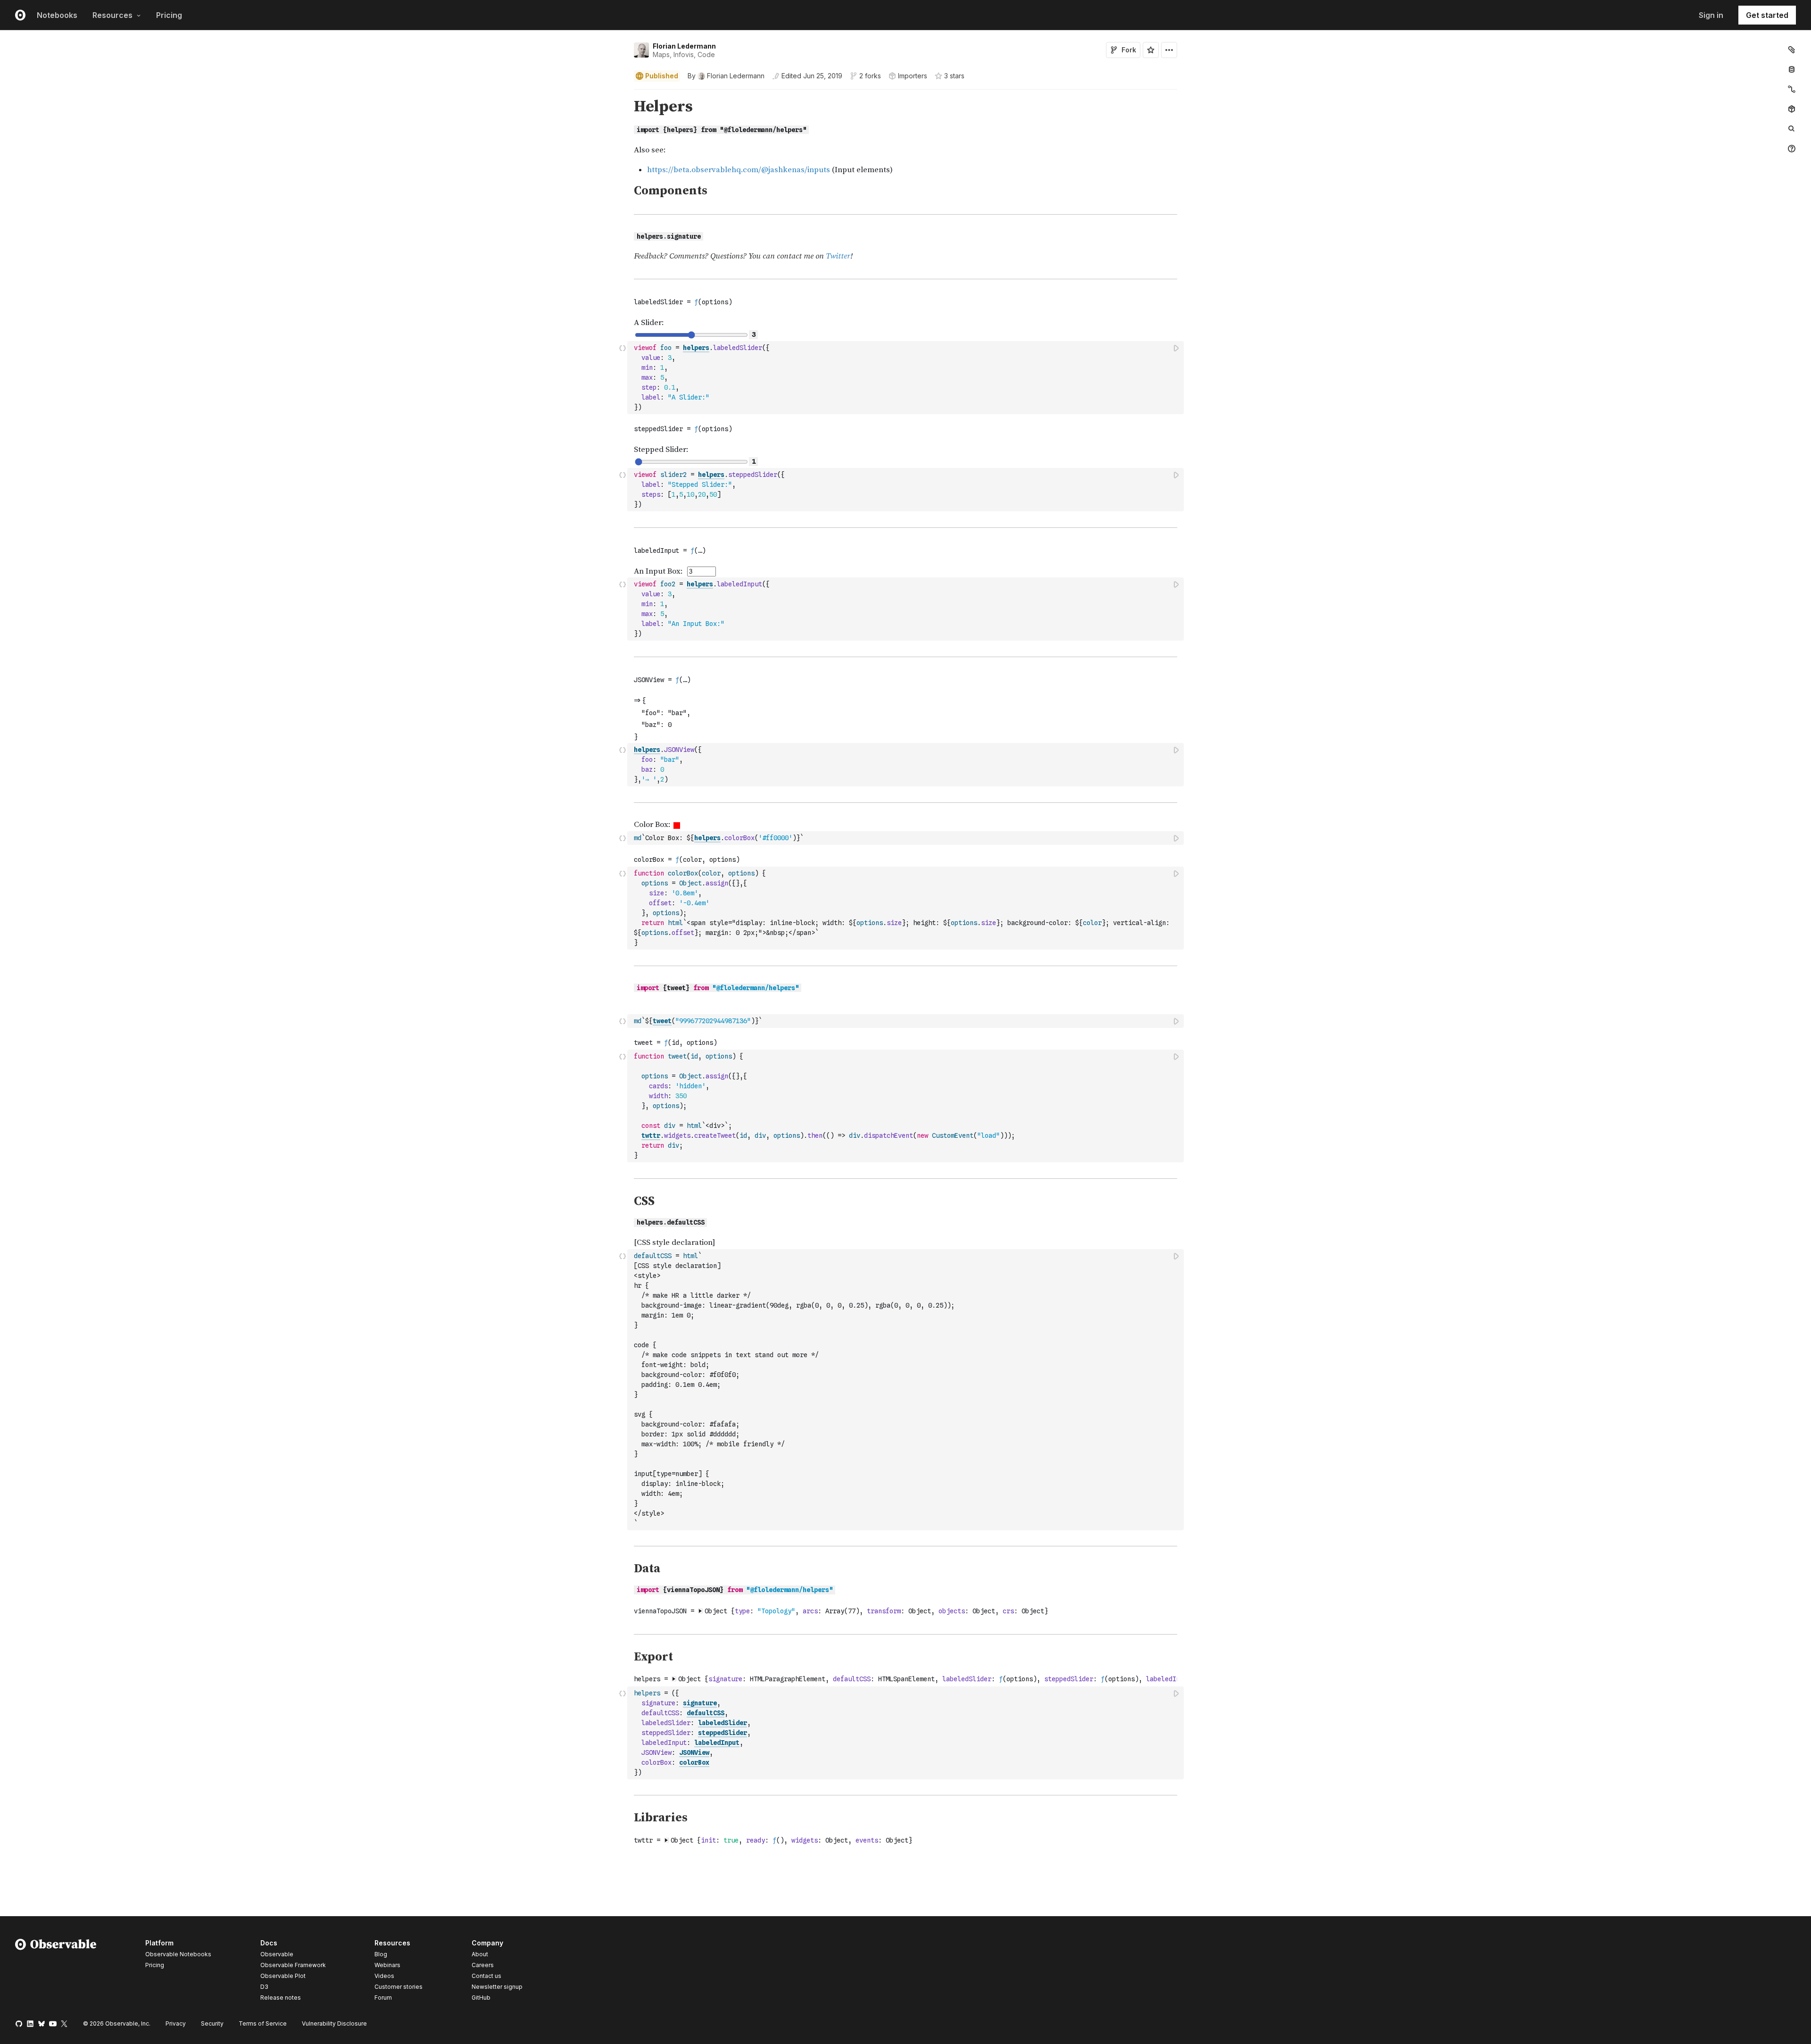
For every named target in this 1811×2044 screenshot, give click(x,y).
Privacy (176, 2023)
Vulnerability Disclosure (334, 2023)
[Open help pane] (1792, 149)
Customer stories (399, 1987)
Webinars (387, 1965)
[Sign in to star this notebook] (1151, 50)
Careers (483, 1965)
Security (212, 2023)
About (480, 1954)
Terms (263, 2023)
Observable (277, 1954)
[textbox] (906, 378)
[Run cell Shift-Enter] (1177, 348)
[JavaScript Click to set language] (623, 377)
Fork (1129, 50)
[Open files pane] (1792, 50)
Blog (381, 1954)
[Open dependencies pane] (1792, 109)
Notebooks (57, 15)
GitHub (481, 1998)
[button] (623, 94)
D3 (264, 1987)
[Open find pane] (1792, 129)
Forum (383, 1998)
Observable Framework (293, 1965)
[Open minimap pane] (1792, 89)
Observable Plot (283, 1976)
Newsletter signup (497, 1987)
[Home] (56, 1972)
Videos (384, 1976)
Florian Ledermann (684, 46)
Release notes (281, 1998)
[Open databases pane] (1792, 69)
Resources (112, 15)
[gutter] (314, 107)
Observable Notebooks (178, 1954)
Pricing (169, 15)
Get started (1767, 15)
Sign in (1711, 15)
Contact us (486, 1976)
